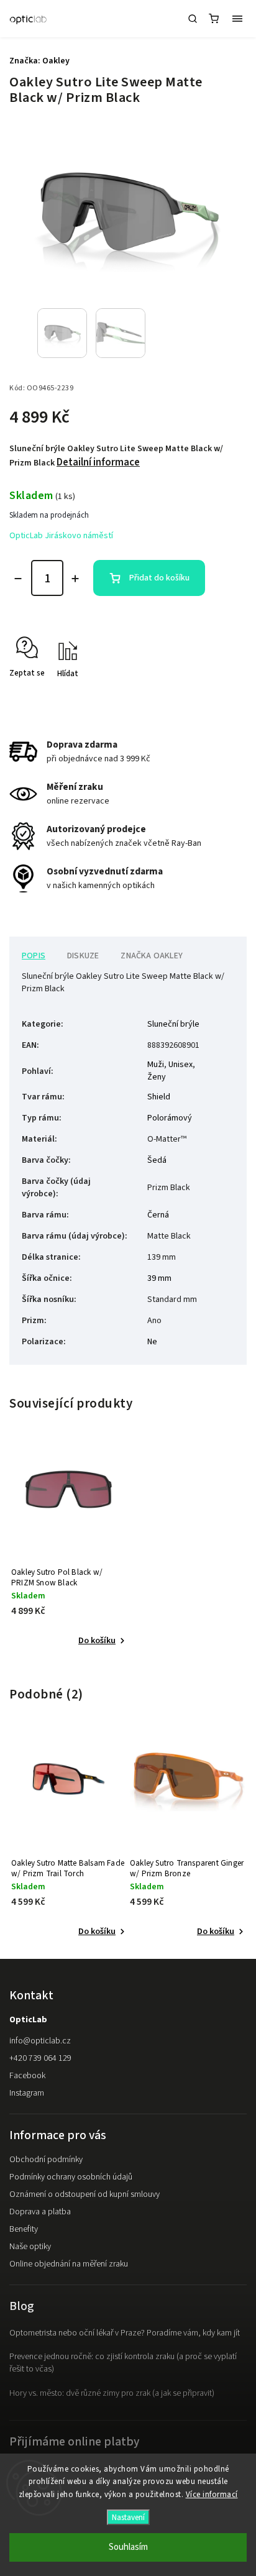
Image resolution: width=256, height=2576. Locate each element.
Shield (159, 1097)
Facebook (27, 2076)
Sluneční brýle (173, 1024)
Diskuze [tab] (83, 956)
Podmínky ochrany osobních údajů (71, 2177)
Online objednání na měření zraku (69, 2264)
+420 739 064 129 (40, 2058)
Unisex (181, 1065)
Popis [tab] (34, 956)
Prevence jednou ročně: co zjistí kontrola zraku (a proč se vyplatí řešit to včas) (123, 2363)
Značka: (39, 61)
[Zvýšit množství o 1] (75, 579)
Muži (156, 1065)
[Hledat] (193, 19)
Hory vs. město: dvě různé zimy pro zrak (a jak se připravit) (112, 2393)
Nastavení (128, 2517)
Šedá (157, 1160)
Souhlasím (128, 2547)
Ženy (157, 1077)
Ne (152, 1342)
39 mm (159, 1278)
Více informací (212, 2495)
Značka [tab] (152, 956)
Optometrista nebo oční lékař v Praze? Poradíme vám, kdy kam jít (125, 2333)
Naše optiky (30, 2247)
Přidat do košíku (159, 578)
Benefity (24, 2229)
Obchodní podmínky (46, 2160)
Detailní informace (98, 462)
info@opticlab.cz (40, 2041)
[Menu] (237, 19)
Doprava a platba (40, 2212)
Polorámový (170, 1118)
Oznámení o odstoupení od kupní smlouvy (85, 2194)
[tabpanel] (69, 1548)
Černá (158, 1215)
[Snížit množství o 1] (18, 579)
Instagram (27, 2093)
